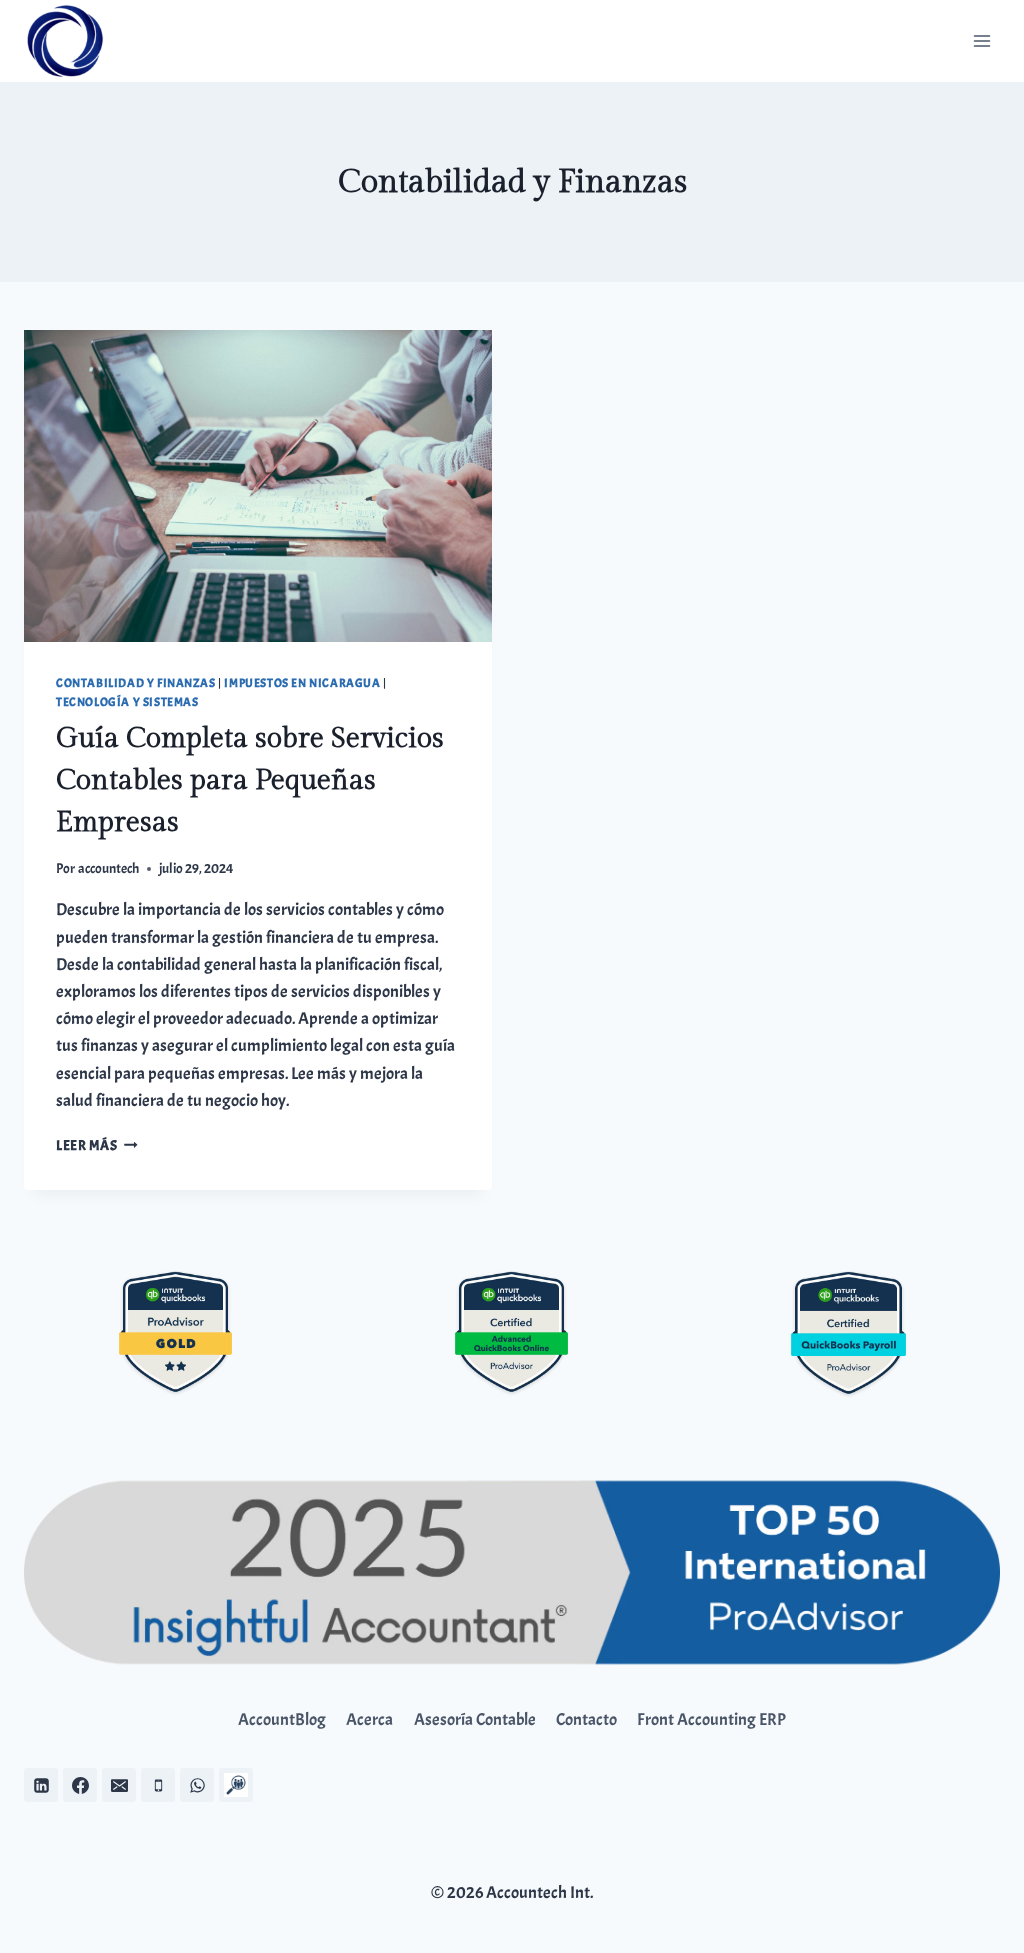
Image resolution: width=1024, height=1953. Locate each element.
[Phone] (158, 1785)
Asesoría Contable (475, 1719)
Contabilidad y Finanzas (136, 683)
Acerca (369, 1719)
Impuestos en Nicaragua (302, 683)
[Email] (119, 1785)
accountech (108, 868)
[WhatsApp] (197, 1785)
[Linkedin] (41, 1785)
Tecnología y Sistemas (127, 702)
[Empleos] (236, 1785)
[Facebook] (80, 1785)
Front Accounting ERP (711, 1719)
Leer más (97, 1145)
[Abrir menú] (981, 40)
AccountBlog (282, 1719)
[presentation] (258, 486)
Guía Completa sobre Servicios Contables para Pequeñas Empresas (250, 780)
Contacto (586, 1719)
